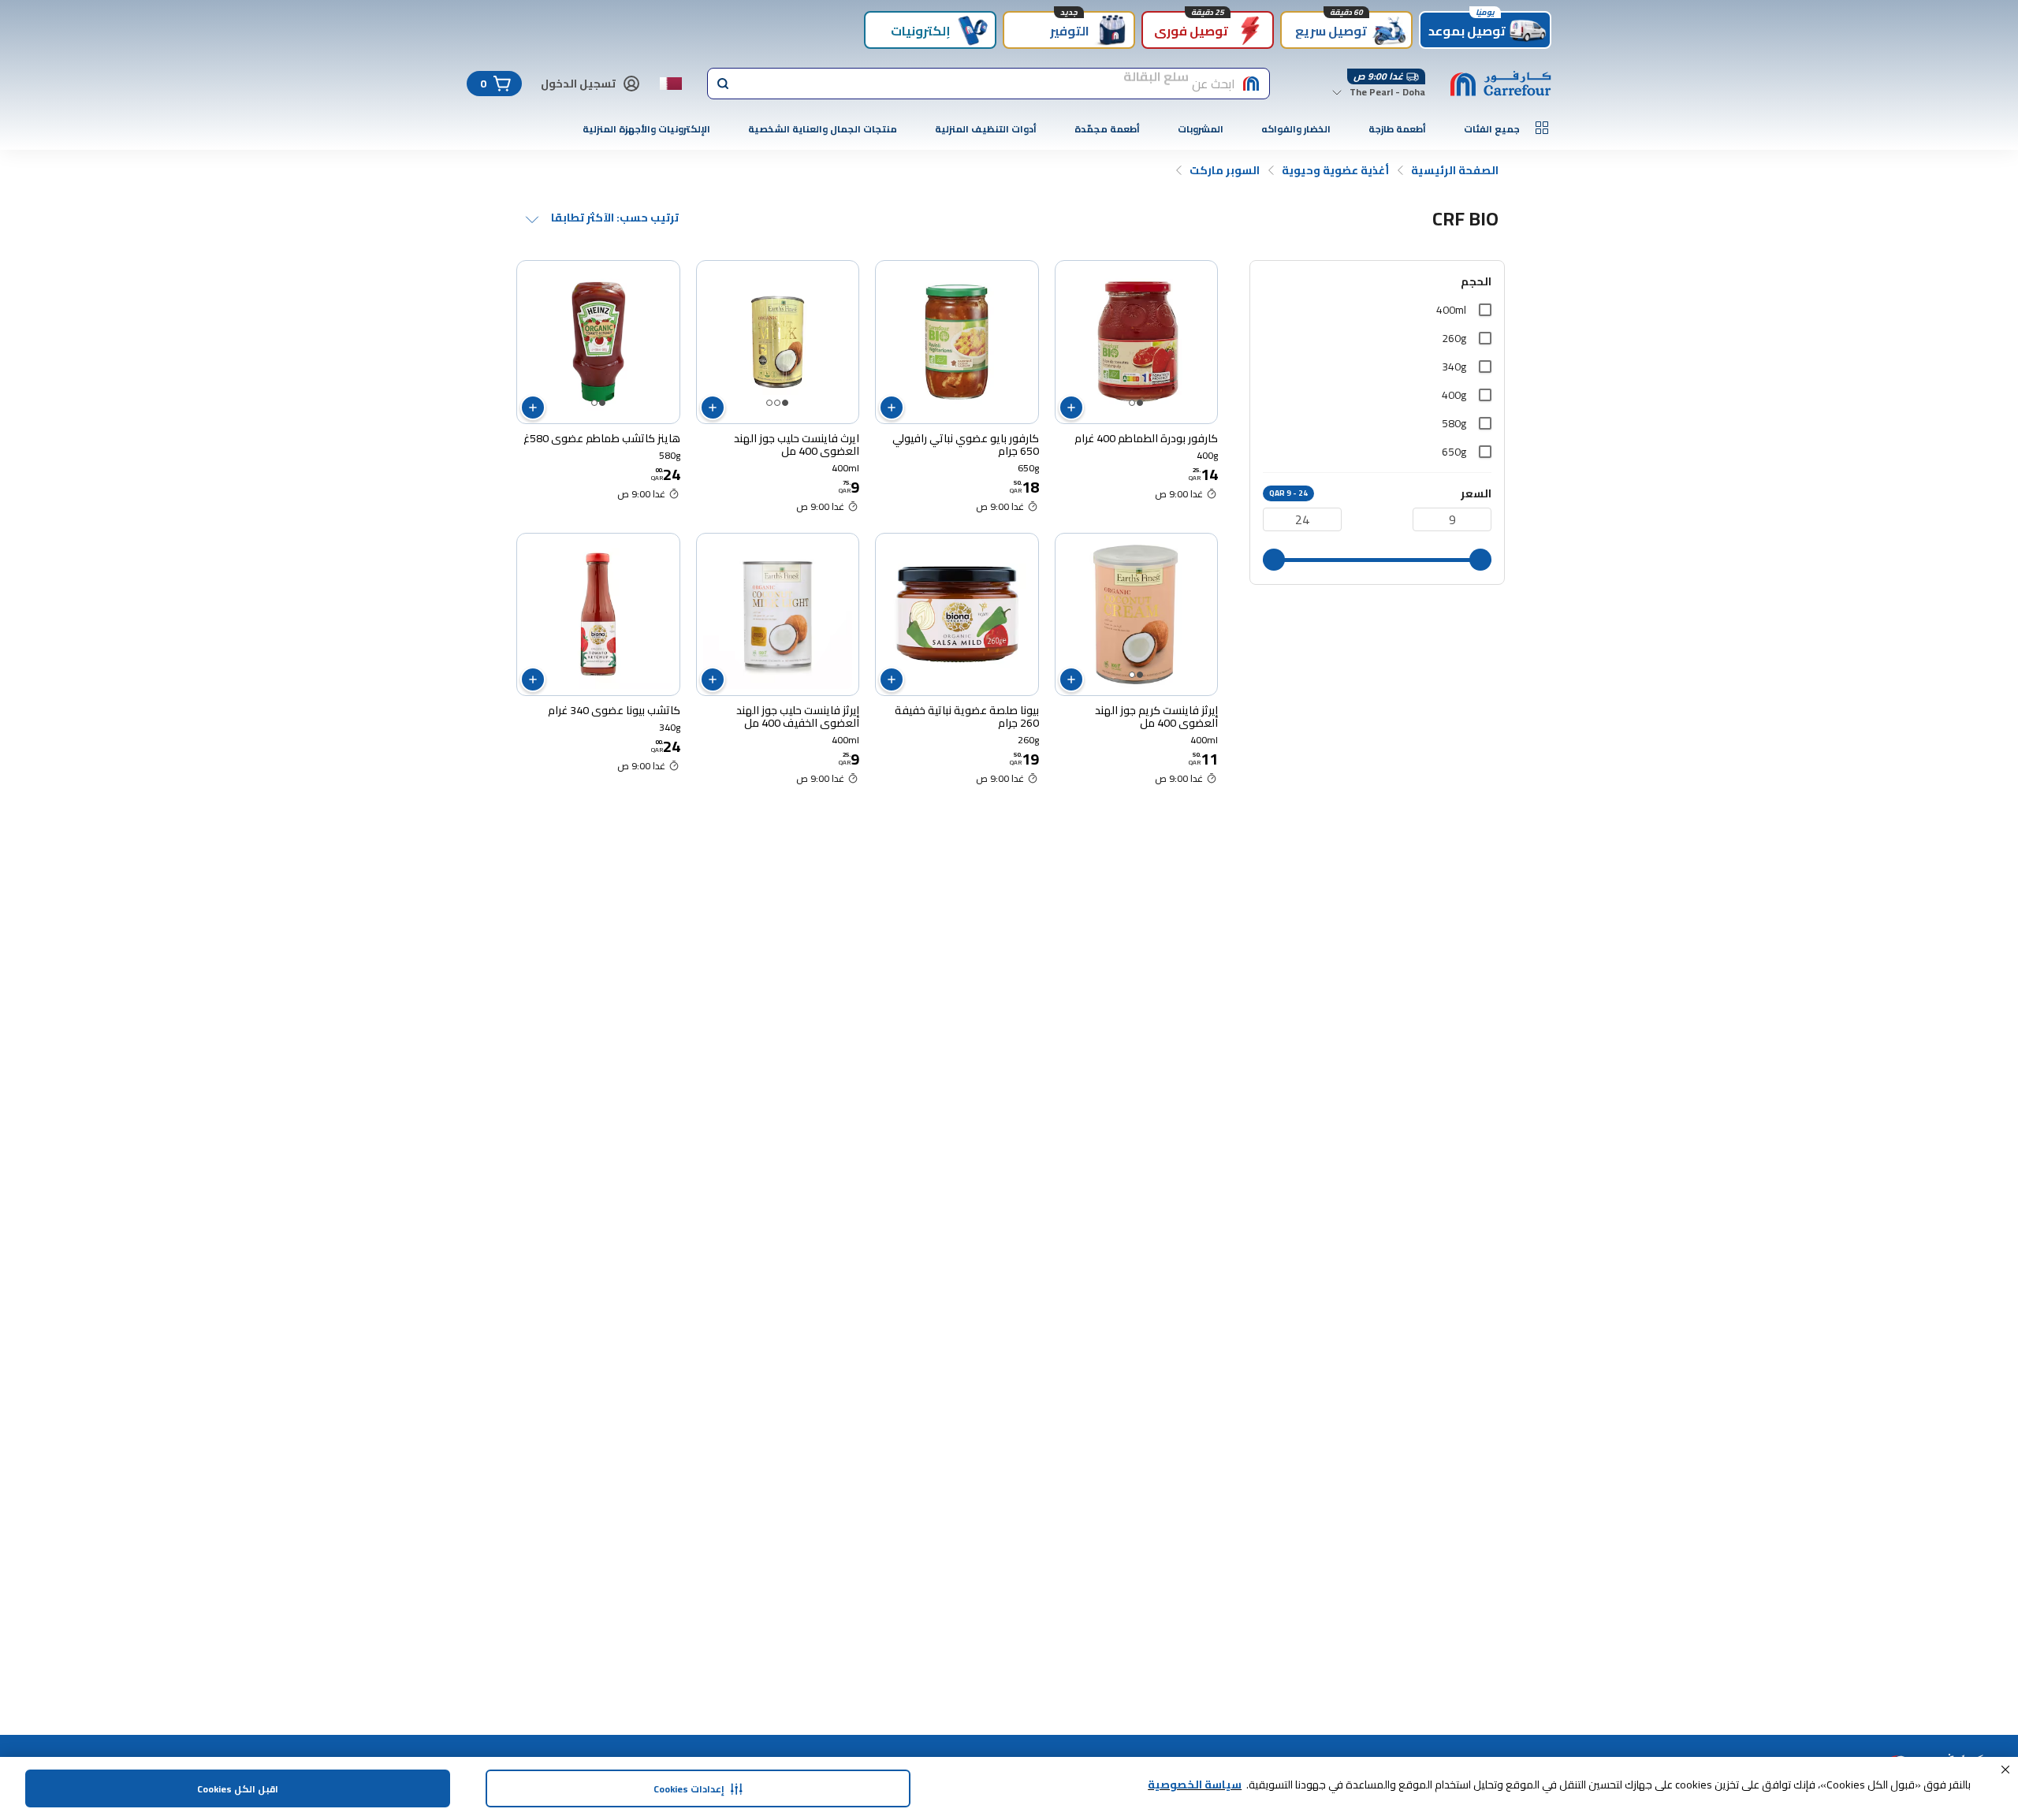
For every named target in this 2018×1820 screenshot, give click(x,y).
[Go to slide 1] (1140, 403)
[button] (2005, 1770)
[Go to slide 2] (1132, 403)
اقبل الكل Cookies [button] (238, 1789)
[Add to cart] (1071, 408)
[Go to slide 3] (769, 403)
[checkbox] (1485, 310)
